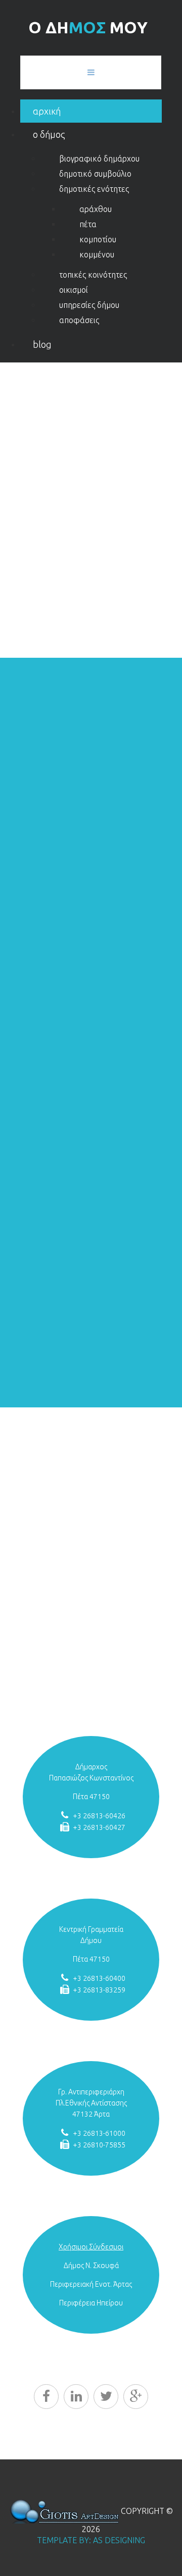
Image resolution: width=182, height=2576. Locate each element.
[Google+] (136, 2397)
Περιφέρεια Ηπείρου (91, 2303)
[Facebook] (46, 2397)
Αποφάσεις (79, 320)
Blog (42, 344)
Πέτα (88, 224)
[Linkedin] (76, 2397)
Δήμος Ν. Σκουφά (91, 2266)
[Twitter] (106, 2397)
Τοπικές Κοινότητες (93, 275)
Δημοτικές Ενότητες (94, 189)
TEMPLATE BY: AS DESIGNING (91, 2540)
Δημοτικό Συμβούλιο (95, 174)
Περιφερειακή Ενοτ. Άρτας (91, 2284)
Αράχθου (96, 209)
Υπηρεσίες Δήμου (89, 305)
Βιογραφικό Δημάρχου (99, 159)
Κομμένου (97, 254)
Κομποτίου (98, 239)
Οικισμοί (74, 290)
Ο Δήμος (49, 134)
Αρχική (47, 111)
